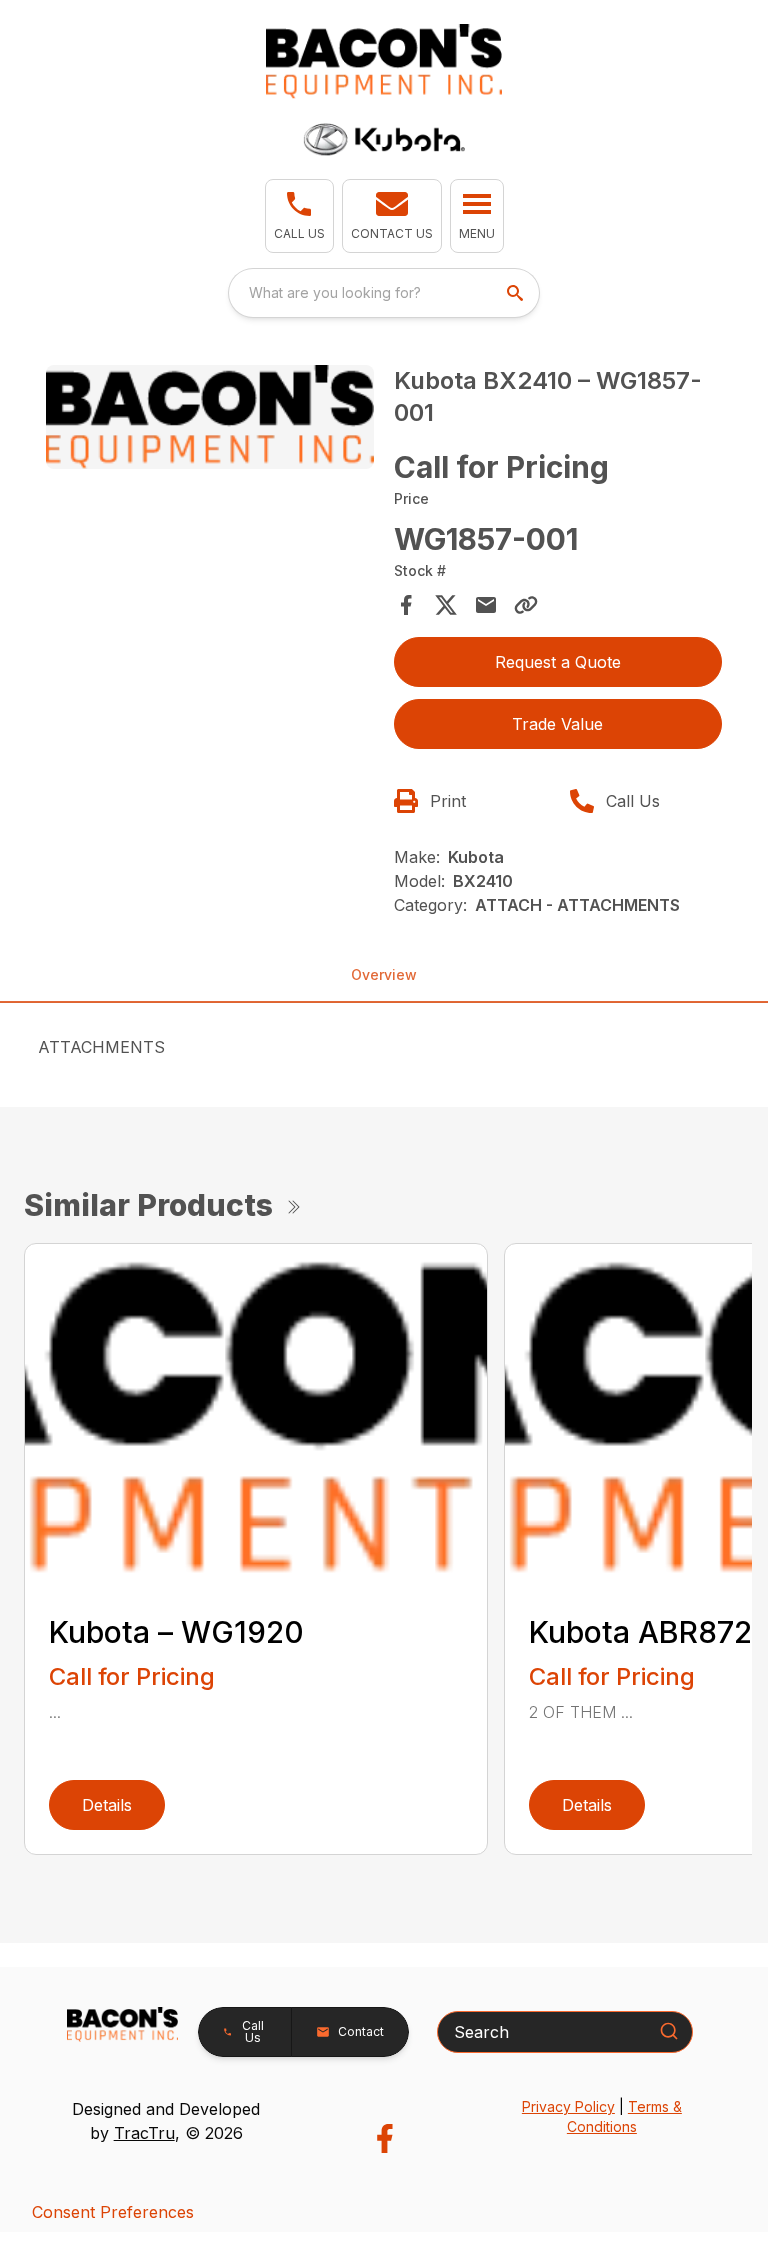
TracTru (144, 2133)
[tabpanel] (210, 420)
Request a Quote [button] (558, 662)
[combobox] (384, 293)
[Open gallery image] (210, 417)
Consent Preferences (113, 2212)
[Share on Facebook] (406, 605)
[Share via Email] (486, 605)
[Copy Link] (526, 605)
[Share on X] (446, 605)
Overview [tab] (384, 974)
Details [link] (107, 1805)
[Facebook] (384, 2138)
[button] (299, 216)
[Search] (669, 2031)
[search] (517, 293)
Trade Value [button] (557, 724)
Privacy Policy (568, 2106)
